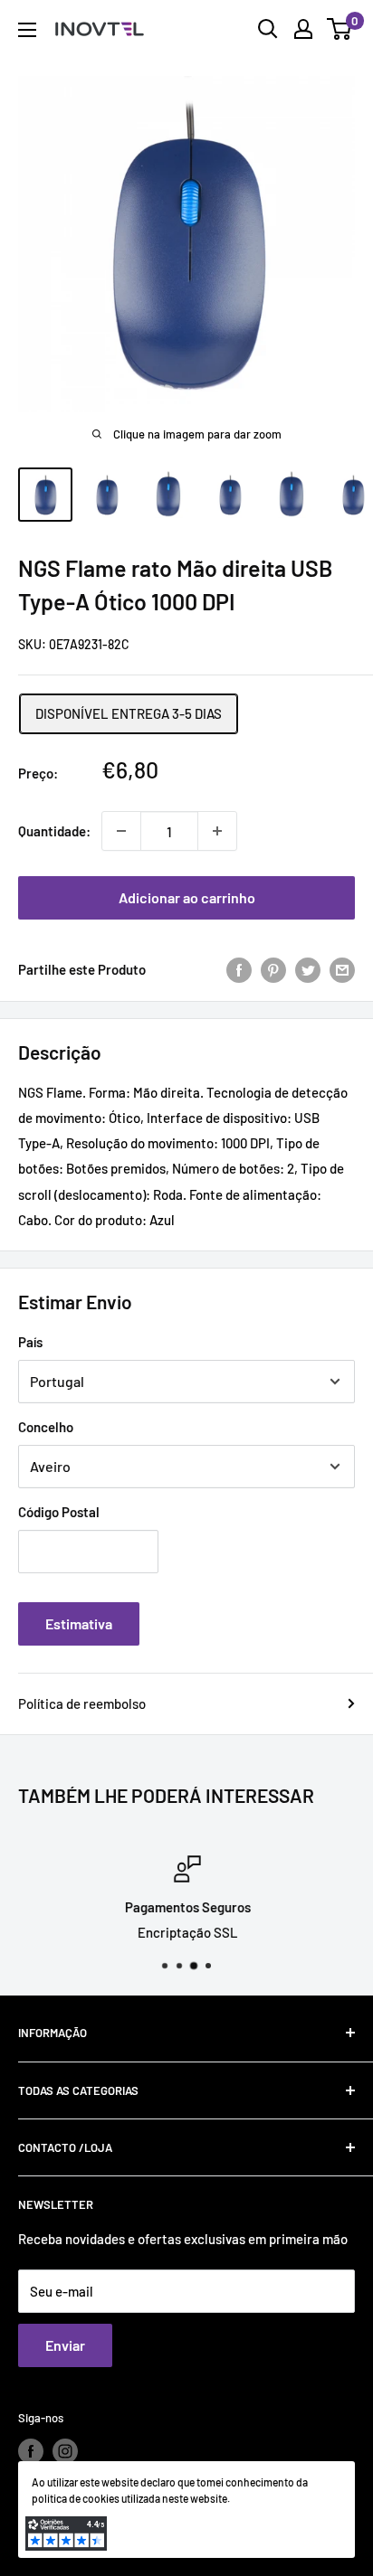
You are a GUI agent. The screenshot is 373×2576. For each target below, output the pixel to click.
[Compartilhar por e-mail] (342, 969)
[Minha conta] (303, 29)
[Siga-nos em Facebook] (31, 2451)
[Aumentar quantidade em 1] (217, 831)
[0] (340, 29)
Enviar (65, 2345)
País (30, 1342)
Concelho (46, 1427)
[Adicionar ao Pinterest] (273, 969)
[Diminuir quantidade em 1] (121, 831)
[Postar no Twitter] (308, 969)
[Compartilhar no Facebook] (239, 969)
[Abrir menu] (27, 30)
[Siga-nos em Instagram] (65, 2451)
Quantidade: (54, 831)
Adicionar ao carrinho (187, 897)
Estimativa (79, 1623)
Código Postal (59, 1512)
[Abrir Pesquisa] (268, 29)
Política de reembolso (82, 1703)
